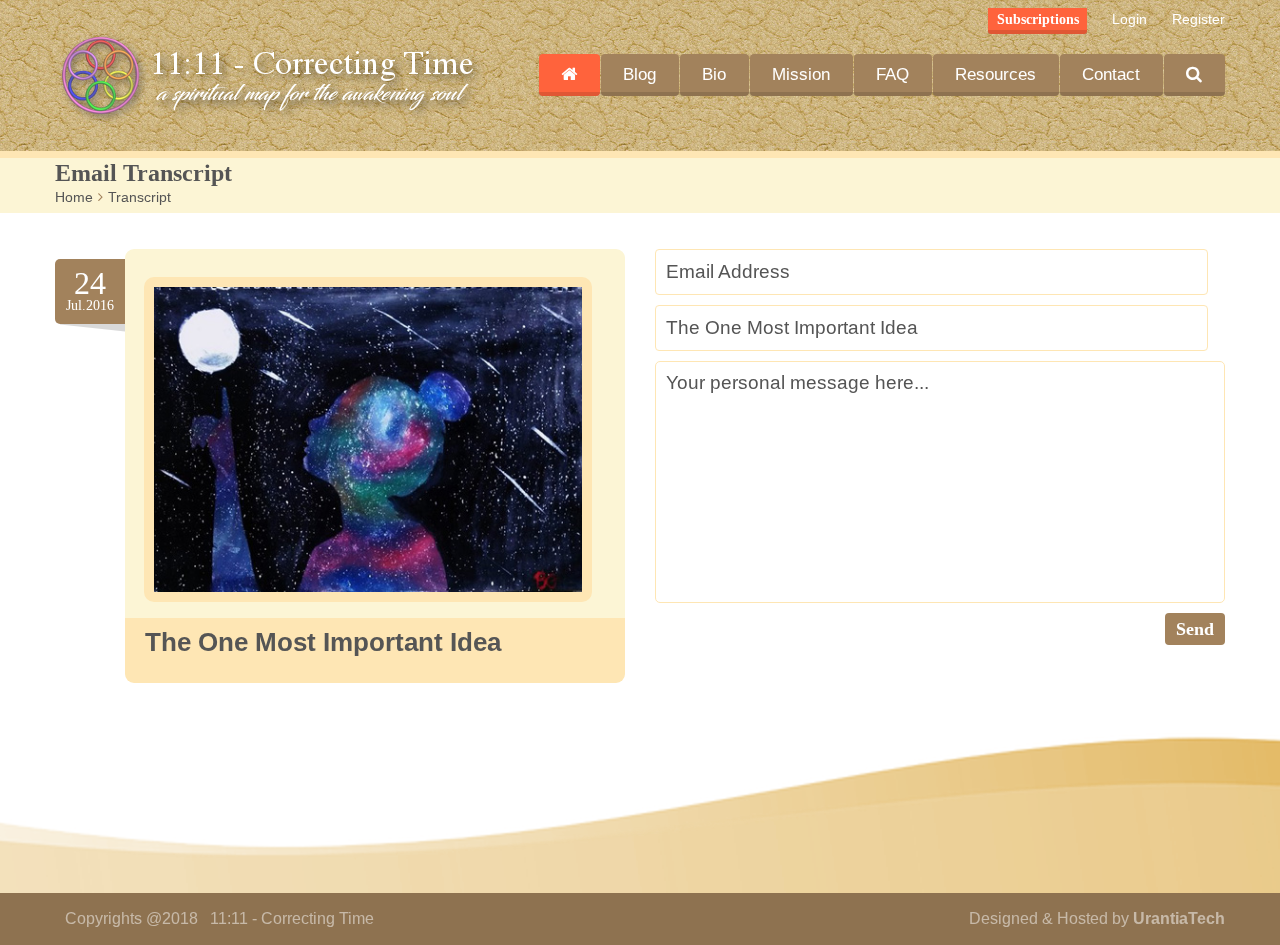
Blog (639, 74)
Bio (714, 74)
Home (74, 197)
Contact (1111, 74)
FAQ (892, 74)
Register (1198, 19)
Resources (995, 74)
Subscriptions (1038, 19)
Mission (801, 74)
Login (1129, 19)
